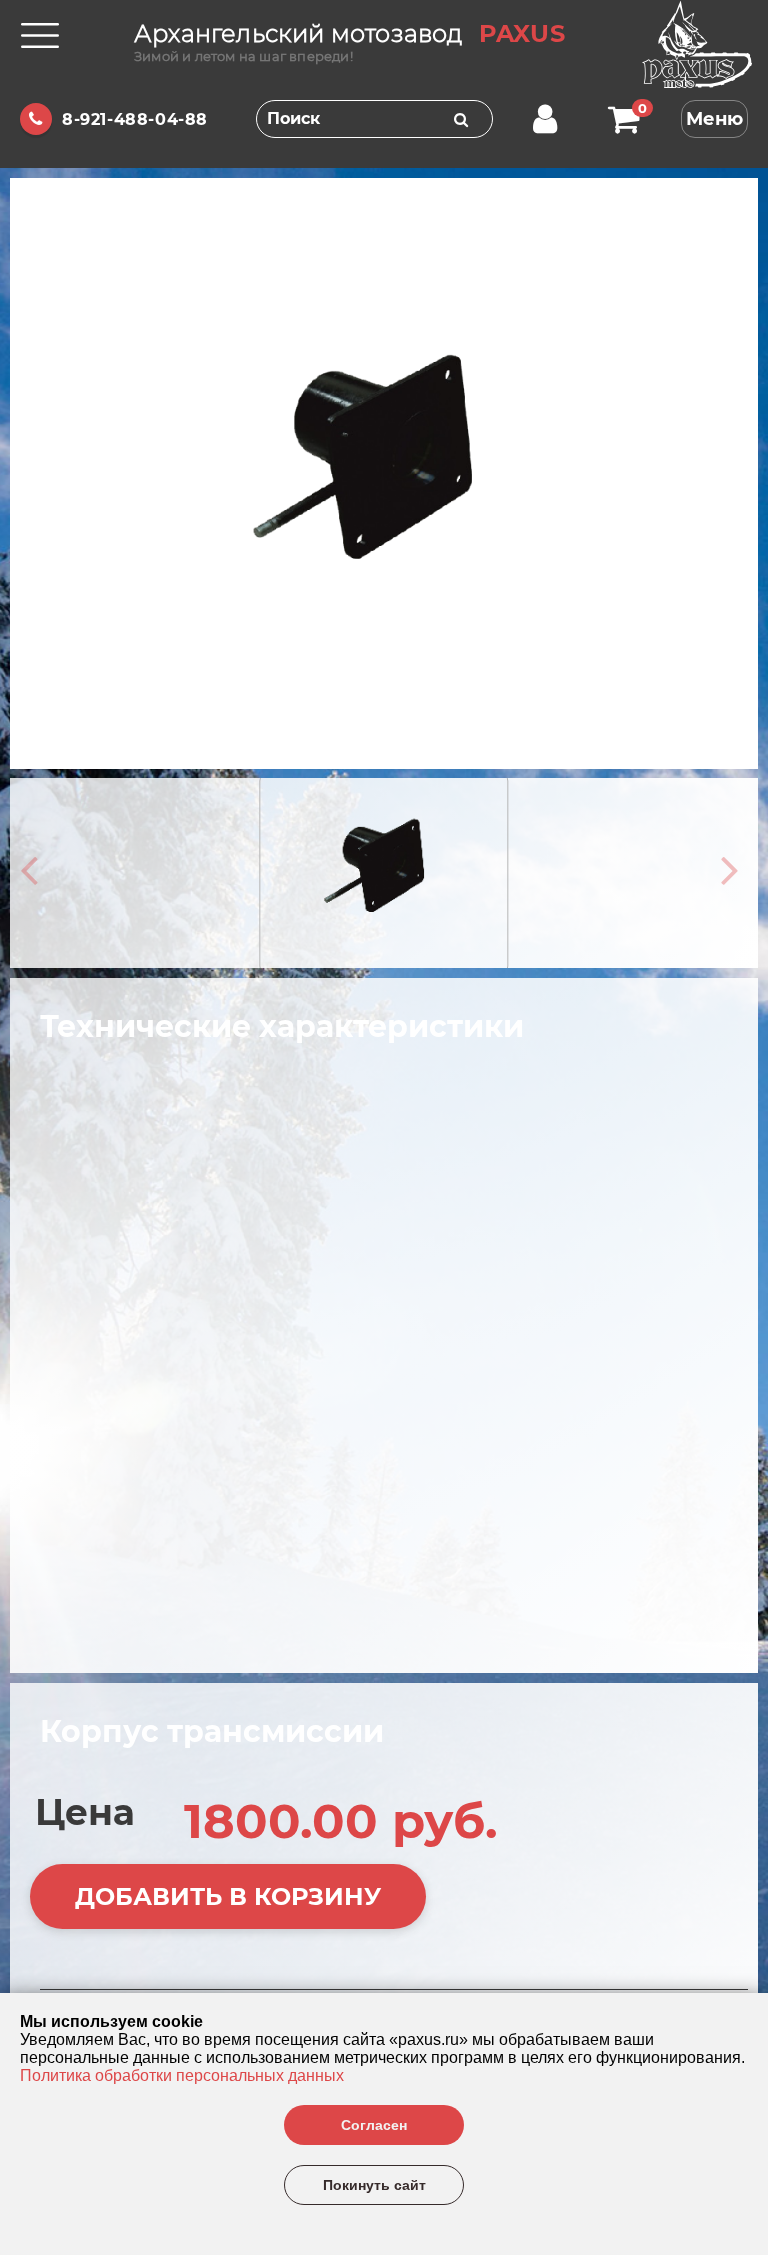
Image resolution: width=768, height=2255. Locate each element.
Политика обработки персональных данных (182, 2075)
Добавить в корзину (228, 1896)
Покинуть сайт (374, 2185)
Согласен (374, 2125)
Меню (714, 119)
